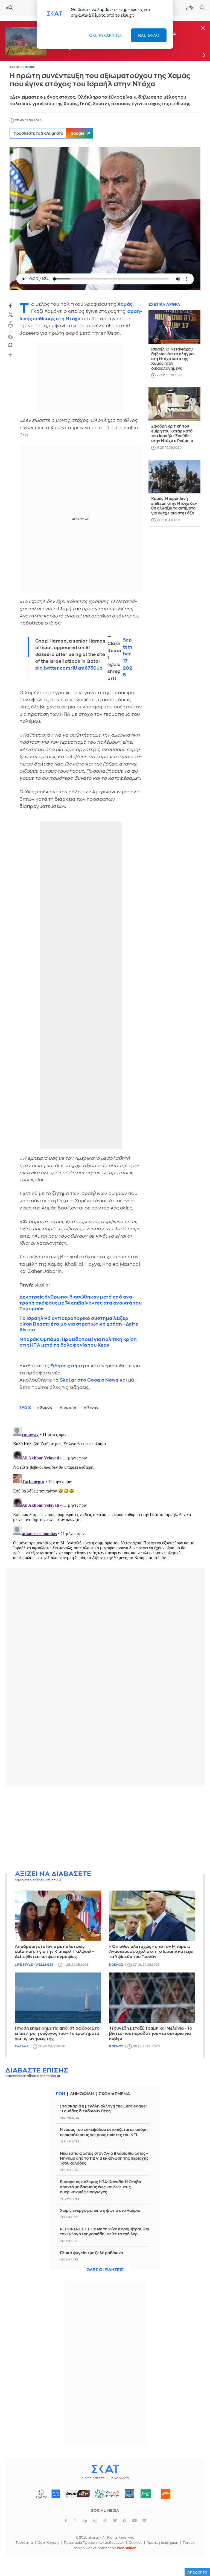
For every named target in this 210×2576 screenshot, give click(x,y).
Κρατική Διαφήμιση (163, 2543)
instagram (95, 2521)
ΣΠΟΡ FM (78, 2494)
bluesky (115, 2521)
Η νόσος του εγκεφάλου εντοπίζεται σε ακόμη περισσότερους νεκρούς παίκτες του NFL (104, 2132)
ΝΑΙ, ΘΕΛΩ (149, 35)
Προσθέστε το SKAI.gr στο (49, 133)
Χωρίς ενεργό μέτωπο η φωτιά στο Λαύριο (100, 2210)
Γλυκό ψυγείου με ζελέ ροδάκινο (91, 2253)
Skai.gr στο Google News (89, 1380)
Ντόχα (93, 1407)
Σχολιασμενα (114, 2094)
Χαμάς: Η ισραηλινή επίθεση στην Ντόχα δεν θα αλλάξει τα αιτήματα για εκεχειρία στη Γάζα (174, 506)
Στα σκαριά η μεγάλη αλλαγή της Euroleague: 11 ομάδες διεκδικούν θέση (103, 2109)
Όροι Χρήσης (49, 2543)
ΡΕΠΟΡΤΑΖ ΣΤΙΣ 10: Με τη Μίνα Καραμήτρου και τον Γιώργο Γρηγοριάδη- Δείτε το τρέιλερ (105, 2231)
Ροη (60, 2094)
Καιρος (189, 8)
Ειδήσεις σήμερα (70, 1366)
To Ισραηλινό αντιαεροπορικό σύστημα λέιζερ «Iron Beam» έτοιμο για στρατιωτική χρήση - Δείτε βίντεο (79, 1324)
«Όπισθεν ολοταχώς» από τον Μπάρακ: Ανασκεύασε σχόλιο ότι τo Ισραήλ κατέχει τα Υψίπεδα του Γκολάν (151, 1952)
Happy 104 (166, 2494)
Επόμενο (204, 55)
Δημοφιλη (82, 2094)
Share (10, 355)
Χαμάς (125, 304)
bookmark (10, 345)
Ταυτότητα (24, 2543)
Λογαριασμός (202, 8)
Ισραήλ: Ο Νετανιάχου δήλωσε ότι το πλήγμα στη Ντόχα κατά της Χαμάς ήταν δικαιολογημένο (172, 359)
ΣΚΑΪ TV (41, 2494)
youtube (135, 2521)
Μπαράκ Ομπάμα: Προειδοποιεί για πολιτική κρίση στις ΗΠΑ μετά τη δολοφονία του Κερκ (78, 1342)
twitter (10, 315)
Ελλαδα (22, 2046)
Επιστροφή (196, 2540)
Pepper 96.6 (129, 2494)
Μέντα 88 (146, 2494)
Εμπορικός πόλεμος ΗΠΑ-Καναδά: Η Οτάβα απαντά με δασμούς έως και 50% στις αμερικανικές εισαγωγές (100, 2187)
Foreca (189, 2543)
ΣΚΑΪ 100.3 (56, 2494)
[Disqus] (105, 1493)
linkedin (85, 2521)
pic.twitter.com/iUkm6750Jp (69, 668)
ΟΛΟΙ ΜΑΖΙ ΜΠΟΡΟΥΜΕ (105, 2496)
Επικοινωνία (119, 2478)
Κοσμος (29, 67)
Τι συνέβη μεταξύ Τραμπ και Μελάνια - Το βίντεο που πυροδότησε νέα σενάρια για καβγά (151, 2034)
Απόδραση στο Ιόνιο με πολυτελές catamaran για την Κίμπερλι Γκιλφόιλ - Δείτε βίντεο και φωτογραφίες (54, 1952)
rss (125, 2521)
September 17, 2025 (128, 658)
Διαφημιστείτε (93, 2478)
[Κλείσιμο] (203, 29)
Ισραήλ (69, 1407)
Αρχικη (15, 67)
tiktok (105, 2521)
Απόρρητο (197, 2572)
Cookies (135, 2543)
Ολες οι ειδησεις (105, 2270)
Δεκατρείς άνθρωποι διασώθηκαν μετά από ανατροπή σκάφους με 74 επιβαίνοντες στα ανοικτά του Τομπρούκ (81, 1303)
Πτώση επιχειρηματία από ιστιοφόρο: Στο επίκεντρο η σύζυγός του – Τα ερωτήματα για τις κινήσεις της (57, 2034)
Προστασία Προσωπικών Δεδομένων (94, 2543)
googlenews (144, 2521)
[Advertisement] (105, 1829)
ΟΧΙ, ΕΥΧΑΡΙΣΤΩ (105, 35)
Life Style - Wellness (34, 1965)
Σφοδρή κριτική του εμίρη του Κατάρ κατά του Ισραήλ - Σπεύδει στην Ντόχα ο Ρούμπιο (172, 433)
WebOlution (127, 2548)
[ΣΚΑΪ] (105, 2469)
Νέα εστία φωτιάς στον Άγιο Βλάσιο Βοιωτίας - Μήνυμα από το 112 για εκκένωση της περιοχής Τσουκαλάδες (104, 2158)
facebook (10, 305)
